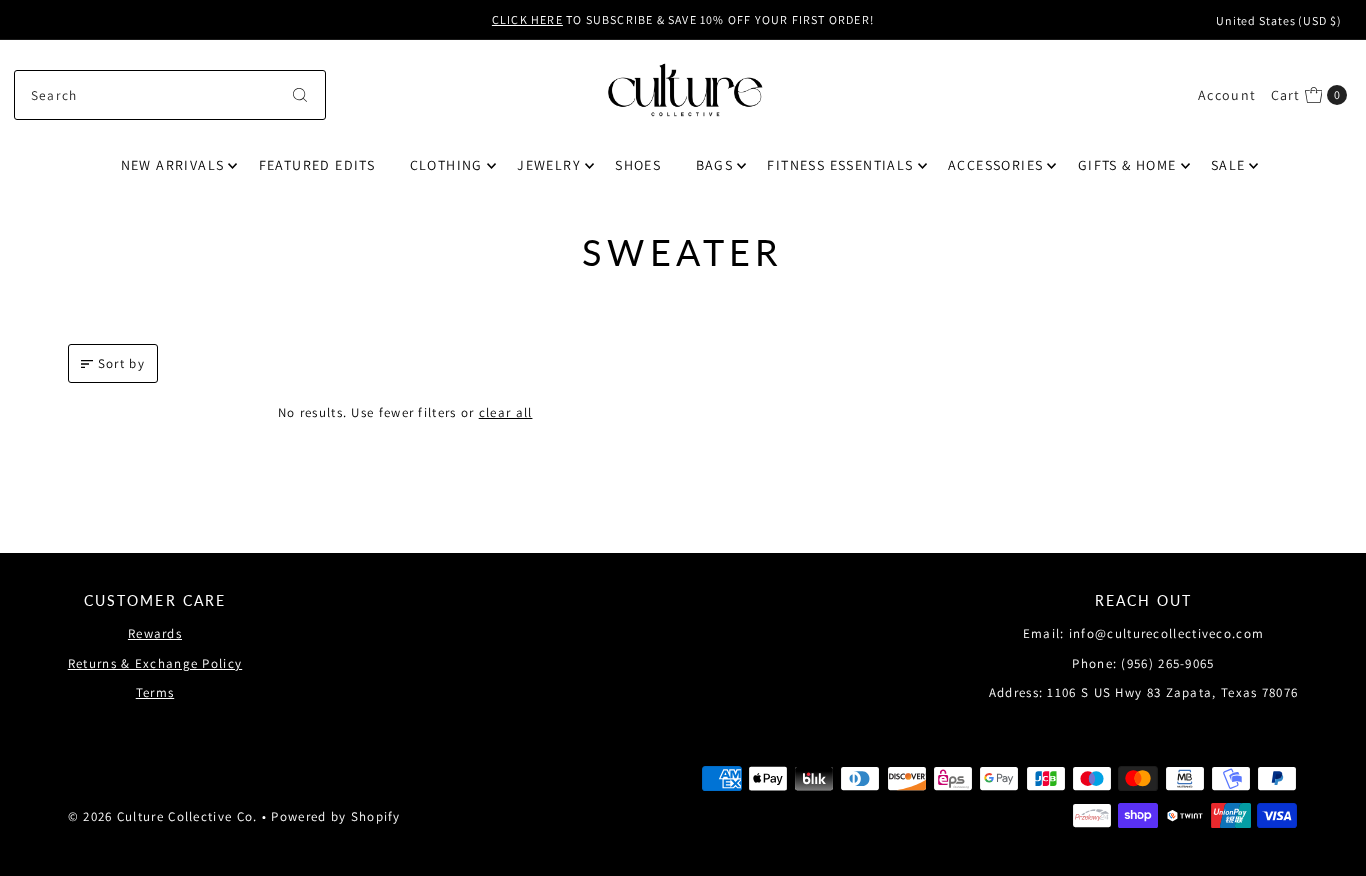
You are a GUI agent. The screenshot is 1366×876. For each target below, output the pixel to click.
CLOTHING (446, 165)
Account (1227, 95)
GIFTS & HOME (1127, 165)
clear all (506, 412)
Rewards (155, 633)
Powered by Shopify (335, 816)
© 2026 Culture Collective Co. (163, 816)
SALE (1228, 165)
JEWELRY (549, 165)
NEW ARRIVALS (173, 165)
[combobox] (170, 95)
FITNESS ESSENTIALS (840, 165)
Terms (155, 692)
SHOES (638, 165)
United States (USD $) (1279, 20)
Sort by (121, 363)
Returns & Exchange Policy (155, 663)
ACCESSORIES (995, 165)
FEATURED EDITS (317, 165)
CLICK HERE (527, 19)
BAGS (715, 165)
